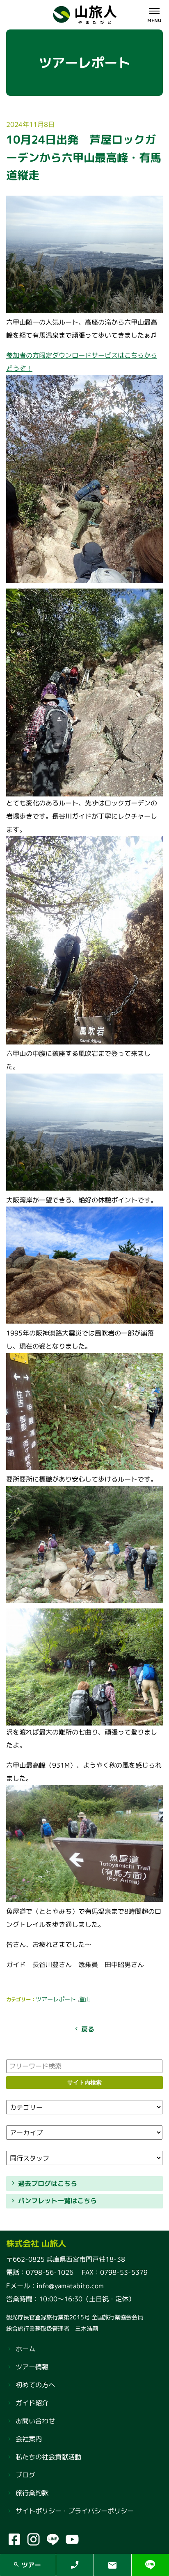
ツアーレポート (56, 1999)
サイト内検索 (84, 2082)
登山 (85, 1999)
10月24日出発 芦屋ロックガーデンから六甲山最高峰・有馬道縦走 (84, 157)
